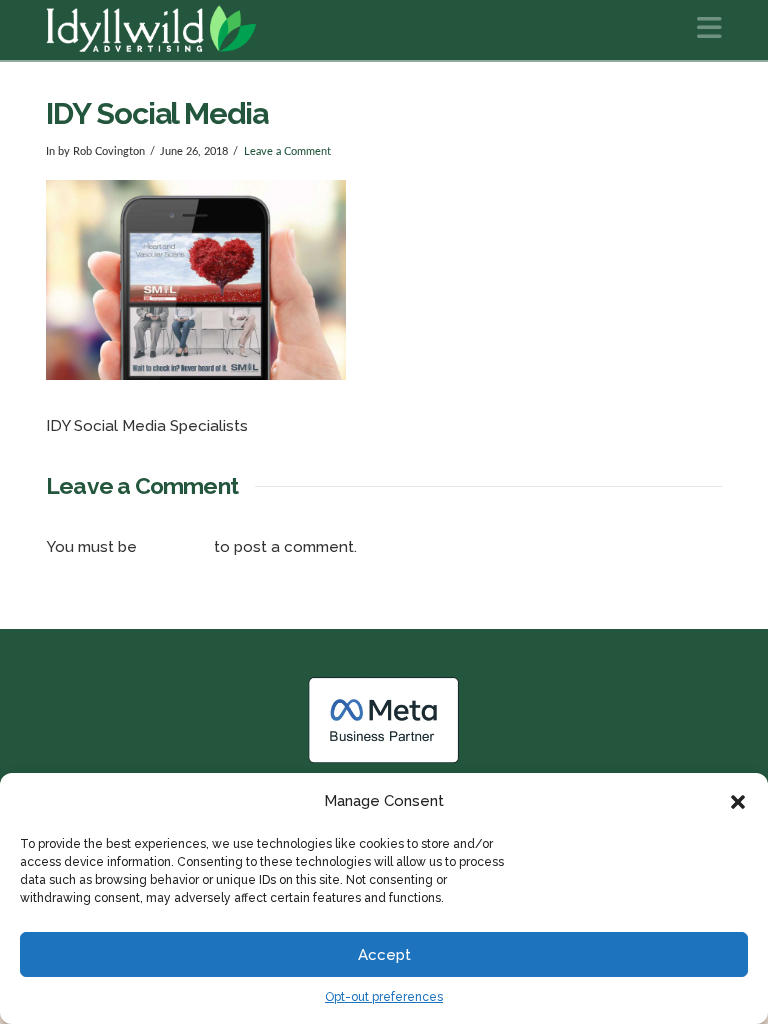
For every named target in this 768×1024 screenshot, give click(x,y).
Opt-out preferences (384, 997)
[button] (738, 802)
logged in (175, 547)
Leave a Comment (287, 151)
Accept (384, 955)
